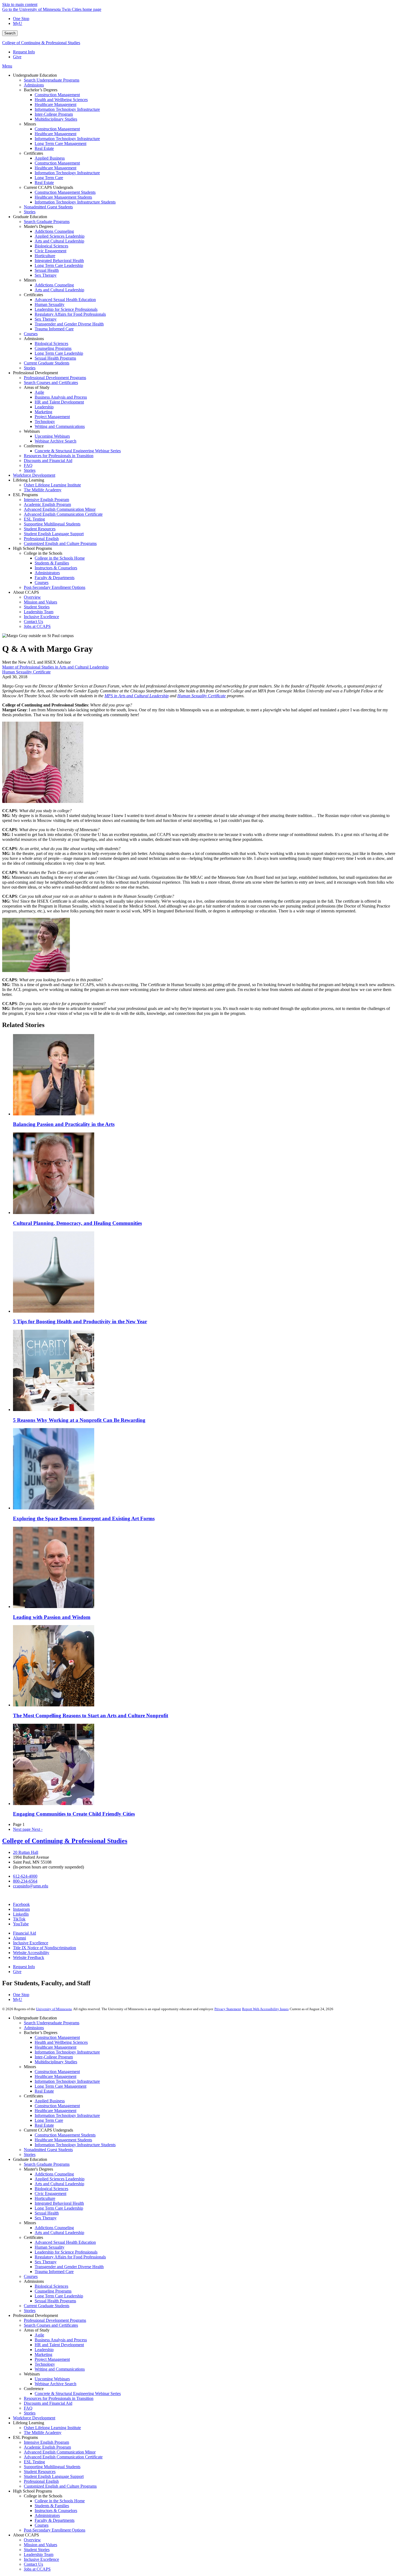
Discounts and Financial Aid (48, 2403)
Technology (45, 2364)
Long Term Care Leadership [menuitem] (59, 265)
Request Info (24, 52)
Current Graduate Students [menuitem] (47, 363)
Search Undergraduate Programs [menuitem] (52, 80)
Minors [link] (30, 124)
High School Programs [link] (32, 548)
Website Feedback (29, 1957)
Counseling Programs (53, 2291)
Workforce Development (34, 2418)
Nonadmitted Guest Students (48, 2150)
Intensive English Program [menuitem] (46, 500)
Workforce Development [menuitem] (34, 475)
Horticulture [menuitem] (45, 256)
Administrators (47, 2515)
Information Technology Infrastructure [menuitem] (67, 109)
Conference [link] (34, 446)
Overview (32, 2540)
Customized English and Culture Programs (60, 2486)
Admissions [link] (34, 339)
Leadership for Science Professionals (66, 2252)
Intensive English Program (46, 2442)
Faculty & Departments (55, 2520)
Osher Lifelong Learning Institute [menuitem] (52, 485)
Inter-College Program (54, 2057)
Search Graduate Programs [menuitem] (47, 222)
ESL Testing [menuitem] (34, 519)
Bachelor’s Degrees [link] (41, 90)
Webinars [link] (32, 431)
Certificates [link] (33, 153)
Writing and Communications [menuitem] (60, 426)
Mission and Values (40, 2545)
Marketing (43, 2354)
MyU (18, 23)
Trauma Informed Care (54, 2272)
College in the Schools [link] (43, 553)
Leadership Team (39, 2554)
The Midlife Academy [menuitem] (43, 490)
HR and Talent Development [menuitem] (59, 402)
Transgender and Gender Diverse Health (69, 2267)
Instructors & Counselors (56, 2511)
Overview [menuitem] (32, 597)
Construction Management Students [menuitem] (65, 192)
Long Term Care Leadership (59, 2208)
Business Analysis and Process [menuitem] (61, 397)
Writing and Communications (60, 2369)
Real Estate (44, 2091)
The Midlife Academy (43, 2433)
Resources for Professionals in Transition (59, 2398)
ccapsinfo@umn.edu (31, 1886)
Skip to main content (20, 4)
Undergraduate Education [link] (35, 75)
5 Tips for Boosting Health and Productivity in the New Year (80, 1321)
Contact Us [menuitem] (33, 622)
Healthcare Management (56, 2047)
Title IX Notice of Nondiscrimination (45, 1948)
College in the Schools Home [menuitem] (60, 558)
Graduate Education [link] (30, 217)
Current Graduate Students (47, 2306)
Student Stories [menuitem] (37, 607)
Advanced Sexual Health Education (65, 2242)
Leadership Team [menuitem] (39, 612)
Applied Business (50, 2101)
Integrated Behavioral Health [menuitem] (59, 261)
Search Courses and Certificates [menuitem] (51, 382)
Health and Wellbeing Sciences (61, 2042)
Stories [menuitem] (30, 212)
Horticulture (45, 2198)
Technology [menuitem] (45, 422)
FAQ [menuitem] (28, 465)
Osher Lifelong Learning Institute (52, 2428)
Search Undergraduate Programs (52, 2023)
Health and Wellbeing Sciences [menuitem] (61, 100)
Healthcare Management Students (63, 2140)
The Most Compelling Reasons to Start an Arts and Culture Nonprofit (91, 1715)
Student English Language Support (54, 2476)
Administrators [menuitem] (47, 573)
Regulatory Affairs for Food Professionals (70, 2257)
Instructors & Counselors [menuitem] (56, 568)
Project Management (52, 2359)
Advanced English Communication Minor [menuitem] (60, 509)
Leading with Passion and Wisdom (52, 1617)
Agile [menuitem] (39, 392)
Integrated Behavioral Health (59, 2203)
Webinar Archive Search (56, 2384)
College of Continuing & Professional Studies (41, 43)
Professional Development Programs (55, 2320)
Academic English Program (47, 2447)
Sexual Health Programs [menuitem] (55, 358)
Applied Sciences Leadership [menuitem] (60, 236)
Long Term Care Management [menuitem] (61, 143)
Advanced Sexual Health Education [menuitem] (65, 300)
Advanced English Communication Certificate (63, 2457)
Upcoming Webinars (52, 2379)
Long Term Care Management (61, 2086)
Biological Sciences (51, 2189)
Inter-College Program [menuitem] (54, 114)
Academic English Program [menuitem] (47, 504)
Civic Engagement (50, 2194)
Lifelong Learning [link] (29, 480)
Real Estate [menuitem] (44, 148)
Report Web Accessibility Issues (265, 2009)
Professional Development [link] (35, 373)
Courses (31, 2276)
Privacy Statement (228, 2009)
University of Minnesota (54, 2009)
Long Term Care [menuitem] (49, 178)
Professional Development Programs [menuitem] (55, 378)
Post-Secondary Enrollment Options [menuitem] (55, 587)
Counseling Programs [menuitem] (53, 348)
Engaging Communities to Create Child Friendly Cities (74, 1814)
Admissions (34, 2028)
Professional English (41, 2481)
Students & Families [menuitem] (52, 563)
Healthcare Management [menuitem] (56, 104)
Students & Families (52, 2506)
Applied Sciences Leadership (60, 2179)
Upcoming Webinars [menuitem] (52, 436)
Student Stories (37, 2550)
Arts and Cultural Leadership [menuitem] (59, 241)
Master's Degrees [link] (38, 226)
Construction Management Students (65, 2135)
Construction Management (57, 2037)
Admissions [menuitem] (34, 85)
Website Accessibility (31, 1953)
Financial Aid (25, 1933)
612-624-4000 (25, 1876)
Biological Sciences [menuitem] (51, 246)
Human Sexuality (50, 2247)
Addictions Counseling (54, 2174)
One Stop (21, 19)
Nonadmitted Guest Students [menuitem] (48, 207)
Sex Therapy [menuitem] (46, 275)
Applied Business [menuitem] (50, 158)
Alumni (19, 1938)
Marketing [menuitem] (43, 412)
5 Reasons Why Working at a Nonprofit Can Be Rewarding (79, 1420)
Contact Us (33, 2564)
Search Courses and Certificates (51, 2325)
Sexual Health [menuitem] (47, 270)
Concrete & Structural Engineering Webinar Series (78, 2393)
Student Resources (40, 2472)
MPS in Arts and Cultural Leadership (137, 696)
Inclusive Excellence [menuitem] (41, 617)
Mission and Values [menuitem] (40, 602)
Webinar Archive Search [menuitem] (56, 441)
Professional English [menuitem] (41, 539)
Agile (39, 2335)
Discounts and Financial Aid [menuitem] (48, 461)
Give (17, 57)
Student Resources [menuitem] (40, 529)
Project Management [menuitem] (52, 417)
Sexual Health (47, 2213)
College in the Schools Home (60, 2501)
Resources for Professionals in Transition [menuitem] (59, 456)
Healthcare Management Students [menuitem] (63, 197)
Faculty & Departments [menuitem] (55, 578)
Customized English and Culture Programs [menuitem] (60, 543)
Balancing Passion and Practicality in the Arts (64, 1124)
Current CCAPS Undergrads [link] (48, 187)
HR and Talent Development (59, 2345)
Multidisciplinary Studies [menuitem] (56, 119)
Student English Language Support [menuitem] (54, 534)
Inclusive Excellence (31, 1943)
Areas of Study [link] (37, 387)
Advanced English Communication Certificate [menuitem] (63, 514)
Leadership (44, 2350)
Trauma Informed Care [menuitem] (54, 329)
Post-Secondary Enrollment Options (55, 2530)
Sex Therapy (46, 2218)
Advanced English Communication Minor (60, 2452)
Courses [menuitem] (31, 334)
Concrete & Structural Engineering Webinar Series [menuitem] (78, 451)
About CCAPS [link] (26, 592)
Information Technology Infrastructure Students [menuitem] (75, 202)
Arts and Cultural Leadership (59, 2184)
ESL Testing (34, 2462)
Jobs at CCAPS (37, 2569)
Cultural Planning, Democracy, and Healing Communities (77, 1223)
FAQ (28, 2408)
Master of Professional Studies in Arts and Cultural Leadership (55, 667)
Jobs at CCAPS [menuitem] (37, 626)
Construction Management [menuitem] (57, 95)
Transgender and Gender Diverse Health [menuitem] (69, 324)
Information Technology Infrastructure (67, 2052)
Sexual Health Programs (55, 2301)
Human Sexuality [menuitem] (50, 304)
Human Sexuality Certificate (26, 672)
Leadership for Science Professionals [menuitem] (66, 309)
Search (10, 33)
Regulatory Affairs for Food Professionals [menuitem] (70, 314)
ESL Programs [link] (25, 495)
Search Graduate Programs (47, 2164)
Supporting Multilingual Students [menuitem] (52, 524)
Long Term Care (49, 2120)
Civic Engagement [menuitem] (50, 251)
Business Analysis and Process (61, 2340)
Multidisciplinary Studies (56, 2062)
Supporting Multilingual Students (52, 2467)
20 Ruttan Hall (26, 1852)
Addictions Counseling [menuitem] (54, 231)
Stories (30, 2154)
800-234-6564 (25, 1881)
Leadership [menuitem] (44, 407)
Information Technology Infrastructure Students (75, 2145)
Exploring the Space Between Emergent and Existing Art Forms (84, 1518)
